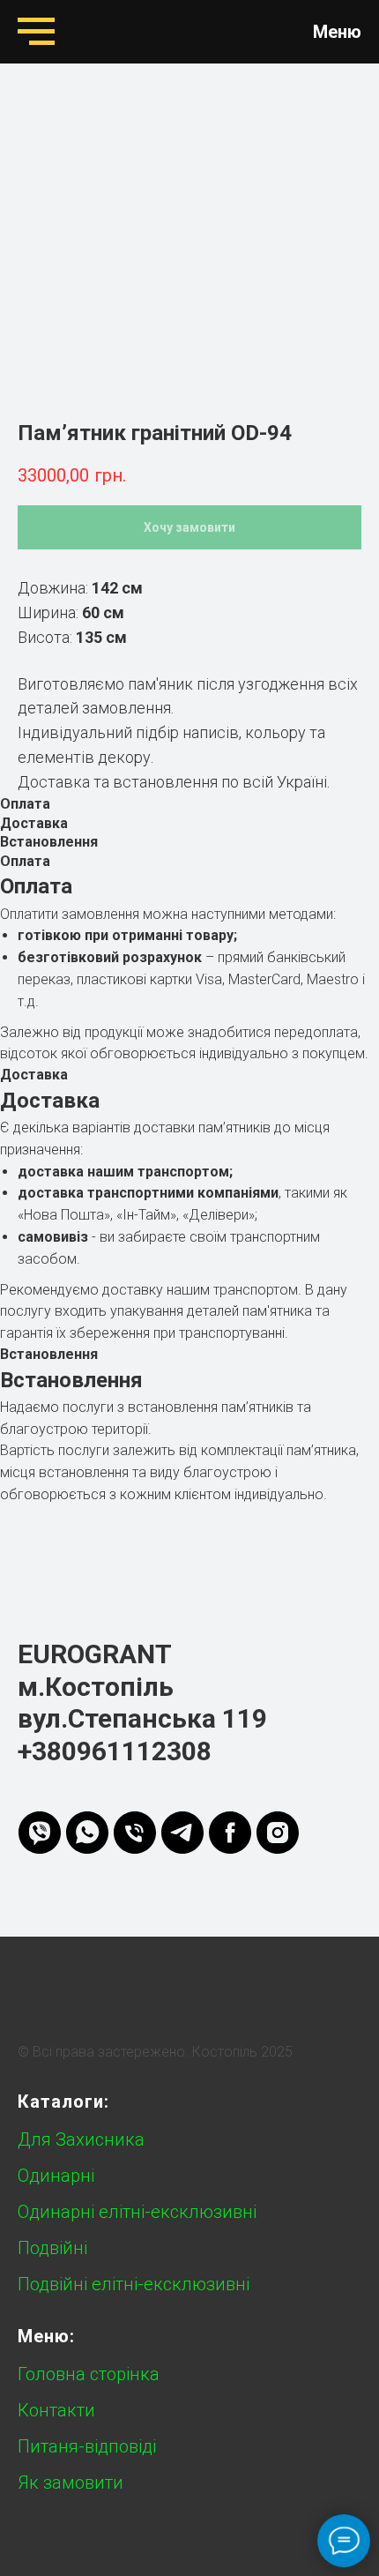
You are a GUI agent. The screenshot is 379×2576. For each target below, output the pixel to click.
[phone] (135, 1833)
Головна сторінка (89, 2374)
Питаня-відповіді (87, 2446)
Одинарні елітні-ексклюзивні (137, 2212)
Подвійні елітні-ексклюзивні (134, 2284)
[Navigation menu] (36, 32)
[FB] (230, 1833)
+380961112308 (115, 1751)
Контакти (56, 2410)
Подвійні (52, 2248)
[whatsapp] (87, 1833)
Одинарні (56, 2176)
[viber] (40, 1833)
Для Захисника (81, 2139)
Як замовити (71, 2483)
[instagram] (278, 1833)
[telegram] (182, 1833)
